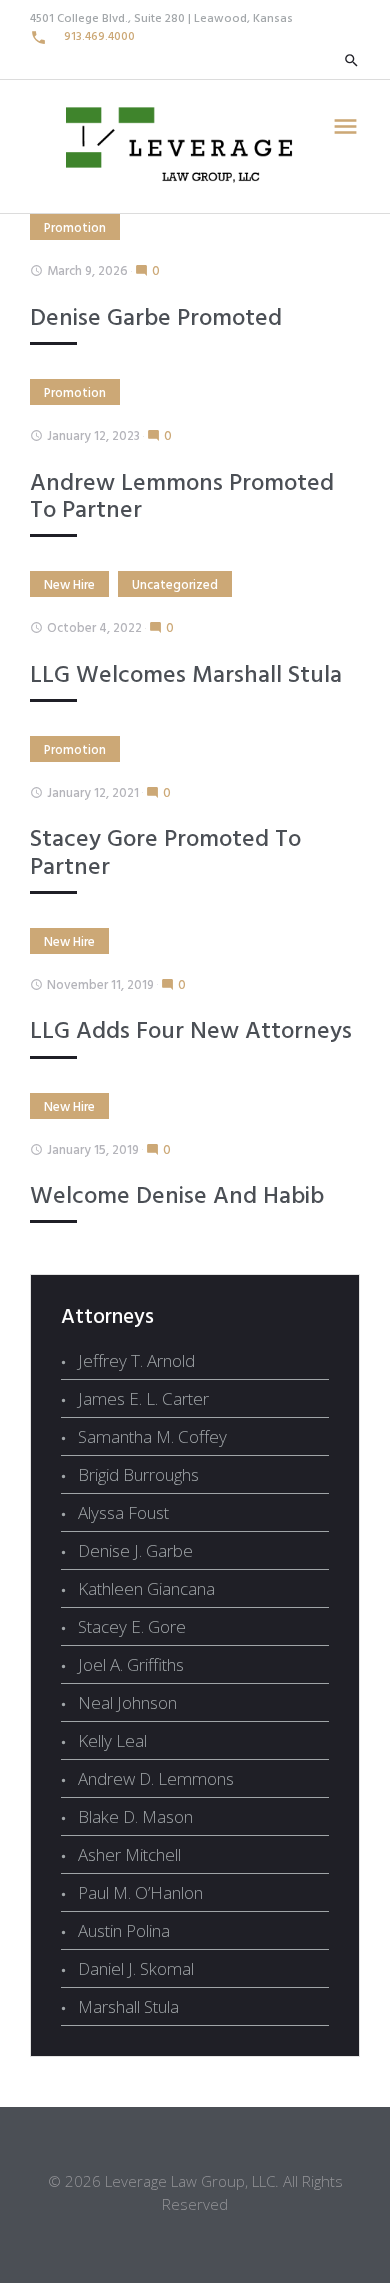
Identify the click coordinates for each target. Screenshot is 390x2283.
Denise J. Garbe (135, 1550)
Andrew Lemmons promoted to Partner (182, 497)
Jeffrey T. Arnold (136, 1360)
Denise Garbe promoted (156, 319)
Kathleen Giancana (146, 1588)
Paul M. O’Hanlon (140, 1892)
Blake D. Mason (135, 1816)
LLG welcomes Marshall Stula (186, 676)
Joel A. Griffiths (131, 1664)
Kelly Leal (112, 1740)
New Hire (69, 585)
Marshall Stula (128, 2006)
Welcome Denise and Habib (177, 1197)
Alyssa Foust (123, 1512)
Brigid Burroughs (138, 1474)
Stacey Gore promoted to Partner (165, 853)
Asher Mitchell (129, 1854)
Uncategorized (175, 585)
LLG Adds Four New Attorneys (191, 1032)
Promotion (75, 228)
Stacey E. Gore (132, 1626)
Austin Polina (124, 1930)
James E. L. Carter (143, 1398)
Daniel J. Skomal (136, 1968)
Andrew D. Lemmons (156, 1778)
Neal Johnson (127, 1702)
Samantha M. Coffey (152, 1436)
